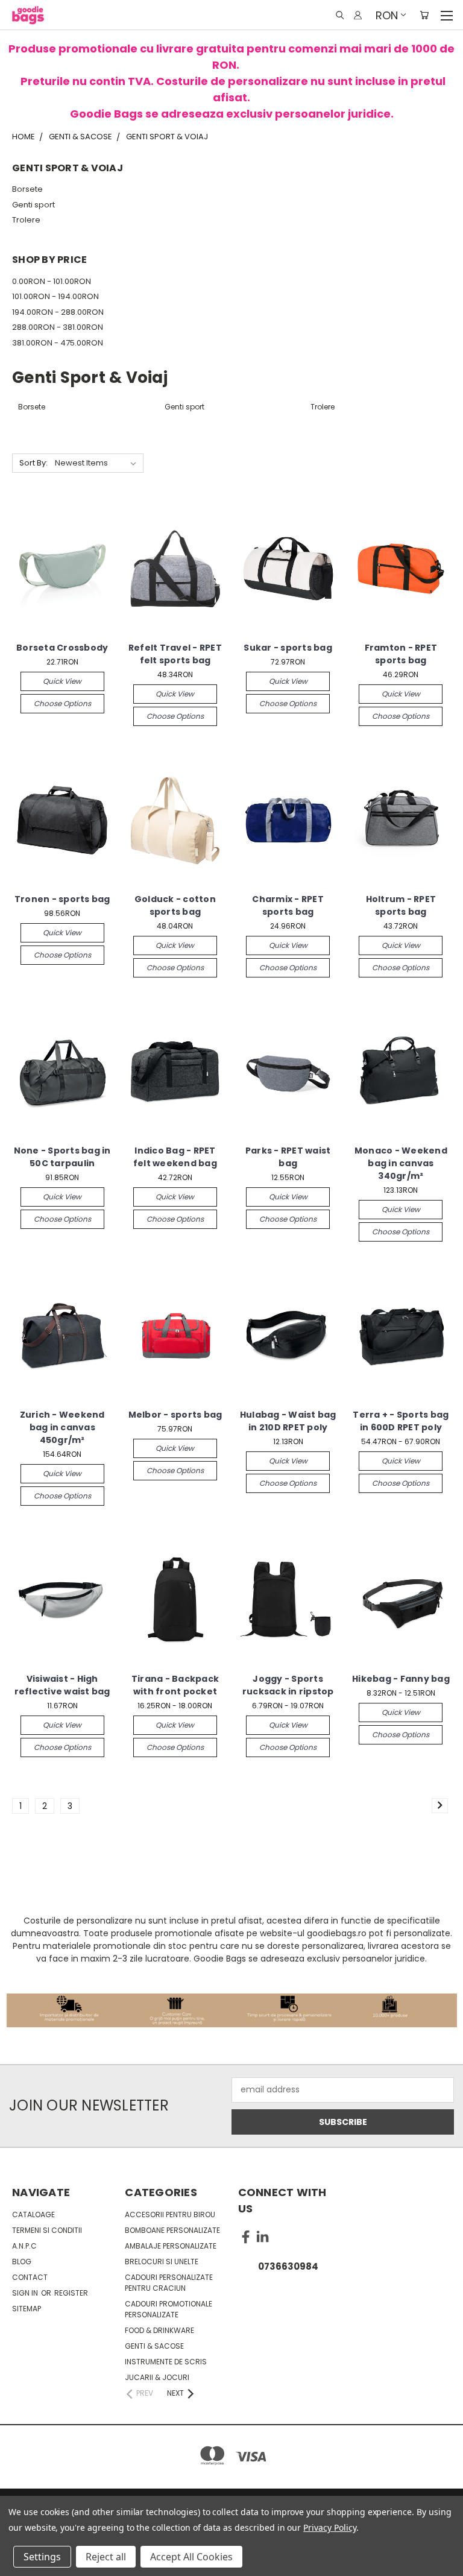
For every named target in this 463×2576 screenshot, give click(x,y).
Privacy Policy (329, 2527)
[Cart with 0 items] (424, 15)
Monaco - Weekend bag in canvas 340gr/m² (401, 1163)
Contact (30, 2277)
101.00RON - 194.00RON (55, 296)
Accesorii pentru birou (170, 2215)
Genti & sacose (154, 2346)
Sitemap (27, 2309)
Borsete (27, 189)
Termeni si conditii (47, 2230)
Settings (42, 2557)
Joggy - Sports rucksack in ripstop (288, 1685)
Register (71, 2293)
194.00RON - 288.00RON (58, 312)
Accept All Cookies (191, 2557)
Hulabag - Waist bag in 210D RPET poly (288, 1421)
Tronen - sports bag (62, 899)
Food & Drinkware (159, 2330)
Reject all (106, 2557)
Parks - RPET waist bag (288, 1157)
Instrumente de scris (166, 2362)
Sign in (26, 2293)
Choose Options (62, 703)
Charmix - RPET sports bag (288, 905)
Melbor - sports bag (175, 1415)
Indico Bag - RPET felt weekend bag (175, 1157)
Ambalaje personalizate (171, 2246)
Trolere (26, 220)
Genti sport (33, 205)
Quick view (62, 681)
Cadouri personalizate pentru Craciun (169, 2283)
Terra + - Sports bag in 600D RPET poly (401, 1421)
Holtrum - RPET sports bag (401, 905)
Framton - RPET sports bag (401, 654)
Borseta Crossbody (62, 648)
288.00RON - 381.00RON (58, 327)
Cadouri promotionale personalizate (169, 2309)
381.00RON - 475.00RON (58, 343)
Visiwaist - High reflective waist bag (62, 1685)
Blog (22, 2262)
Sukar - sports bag (288, 648)
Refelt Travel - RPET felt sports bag (175, 654)
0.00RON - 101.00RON (52, 281)
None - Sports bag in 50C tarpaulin (62, 1157)
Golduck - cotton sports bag (175, 905)
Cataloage (33, 2215)
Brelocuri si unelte (162, 2262)
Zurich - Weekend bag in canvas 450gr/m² (62, 1427)
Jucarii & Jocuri (157, 2377)
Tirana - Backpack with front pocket (175, 1685)
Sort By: (33, 463)
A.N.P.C (24, 2246)
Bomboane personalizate (172, 2230)
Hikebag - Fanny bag (401, 1679)
